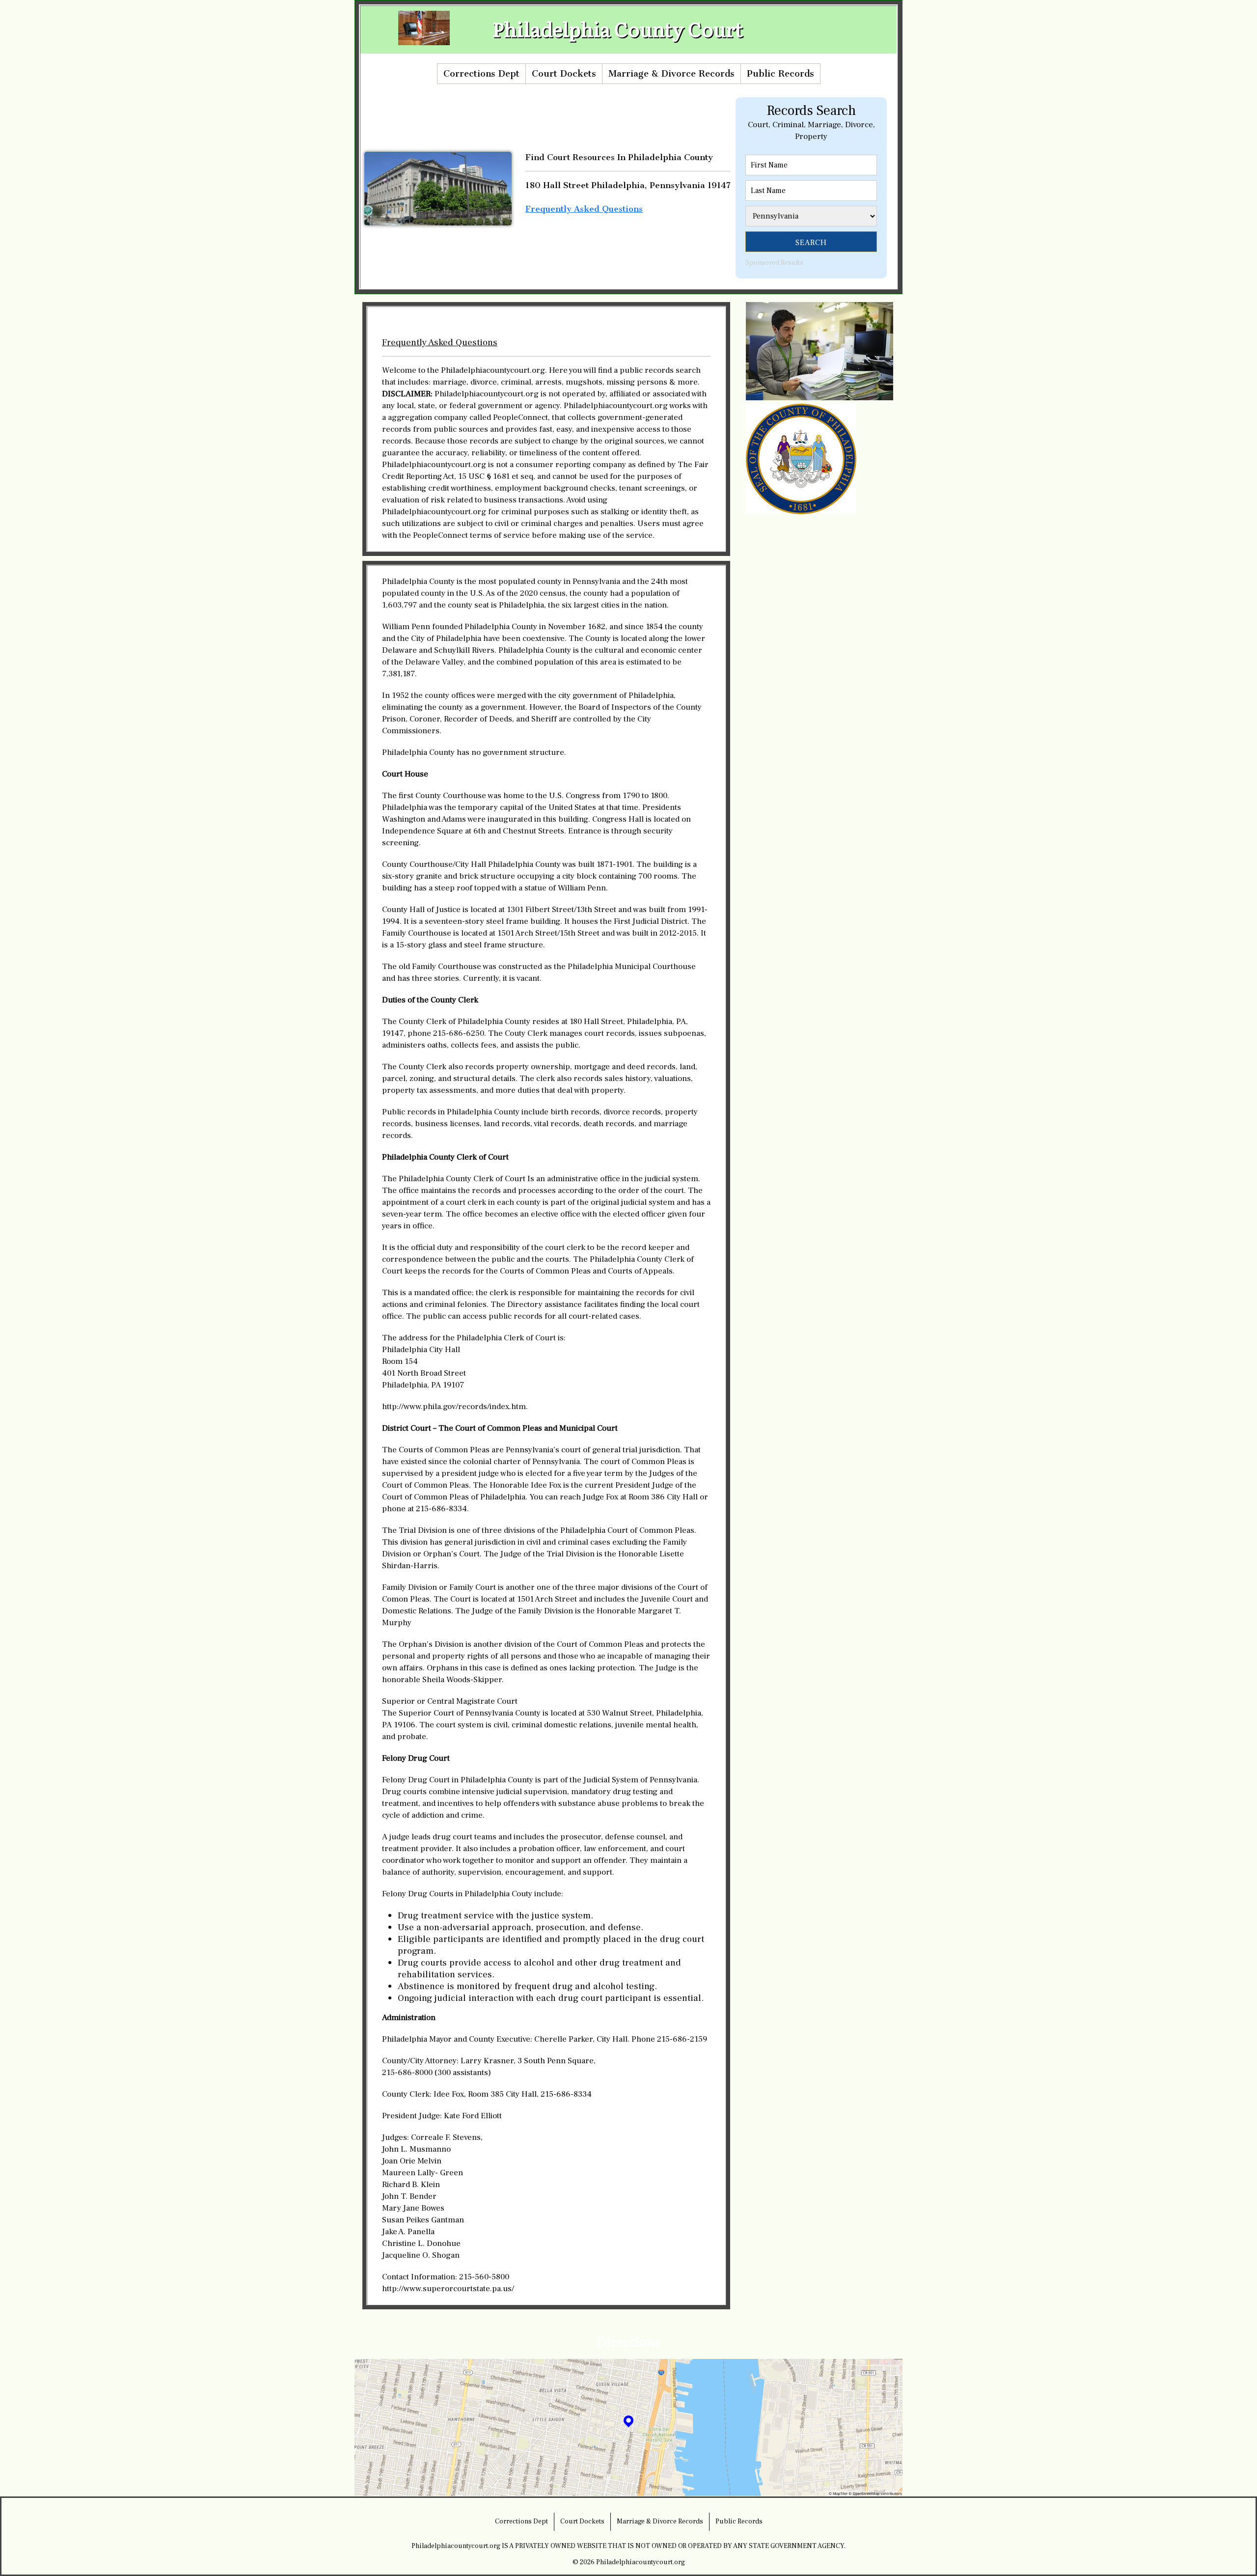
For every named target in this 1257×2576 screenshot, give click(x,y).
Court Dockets (564, 74)
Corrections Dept (481, 74)
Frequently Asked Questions (584, 209)
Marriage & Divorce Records (671, 74)
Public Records (780, 74)
